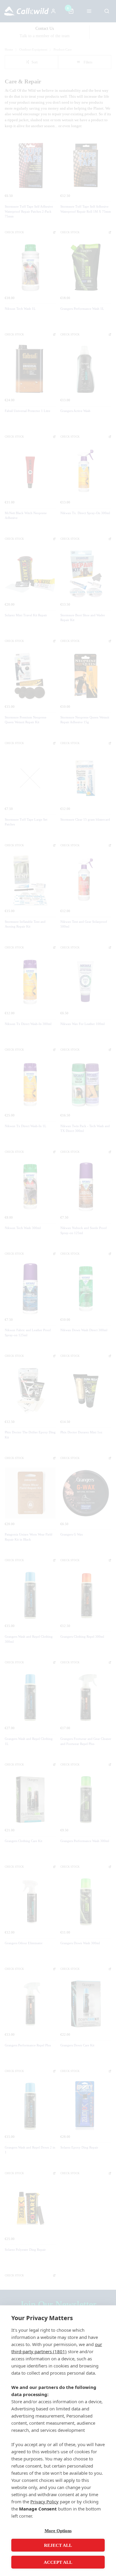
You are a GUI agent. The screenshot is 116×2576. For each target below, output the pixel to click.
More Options (58, 2531)
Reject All (58, 2545)
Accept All (58, 2562)
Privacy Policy (44, 2502)
